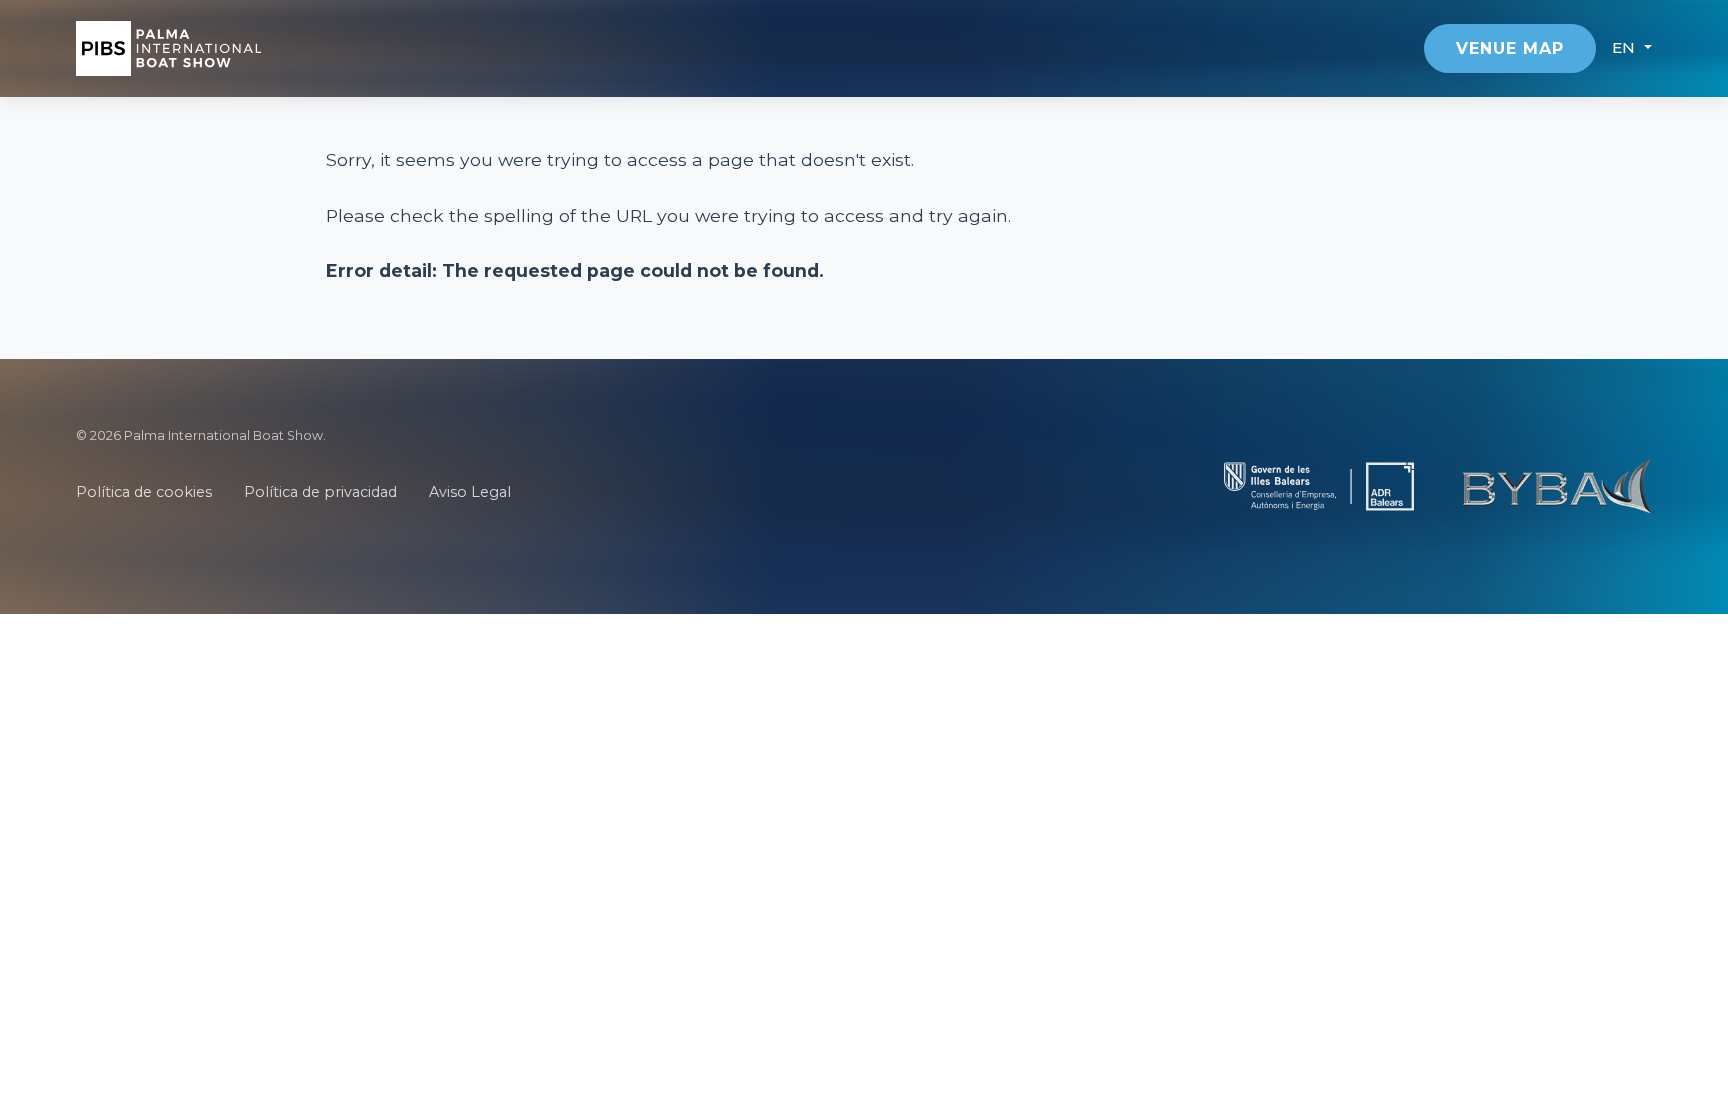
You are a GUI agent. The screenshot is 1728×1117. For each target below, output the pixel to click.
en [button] (1626, 47)
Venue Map (1510, 48)
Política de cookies (144, 492)
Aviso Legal (470, 492)
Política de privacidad (320, 492)
